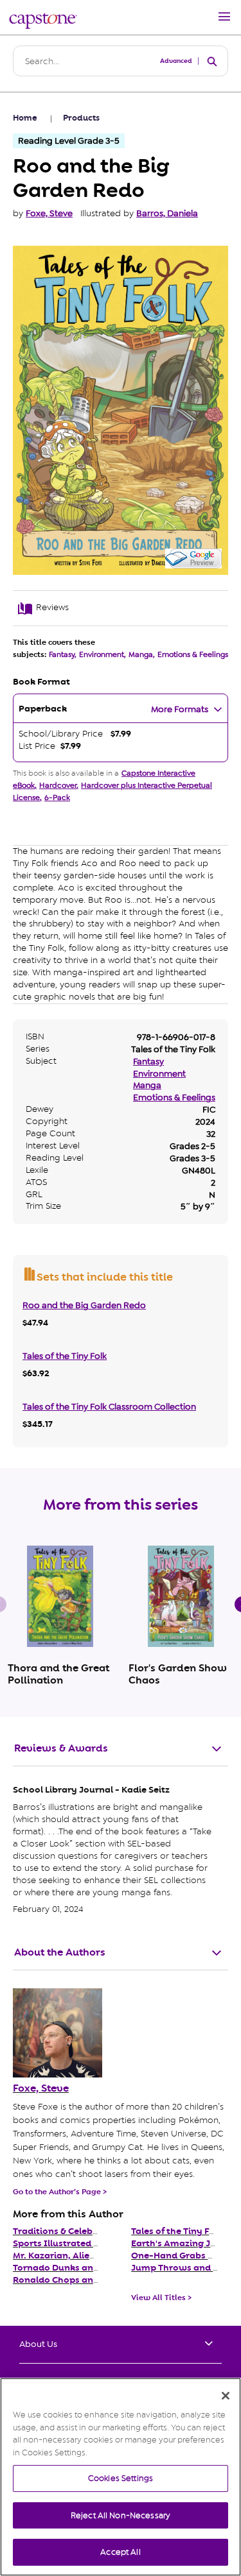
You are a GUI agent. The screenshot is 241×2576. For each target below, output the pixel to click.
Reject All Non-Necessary (121, 2515)
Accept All (120, 2552)
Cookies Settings (121, 2478)
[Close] (226, 2396)
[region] (121, 2477)
